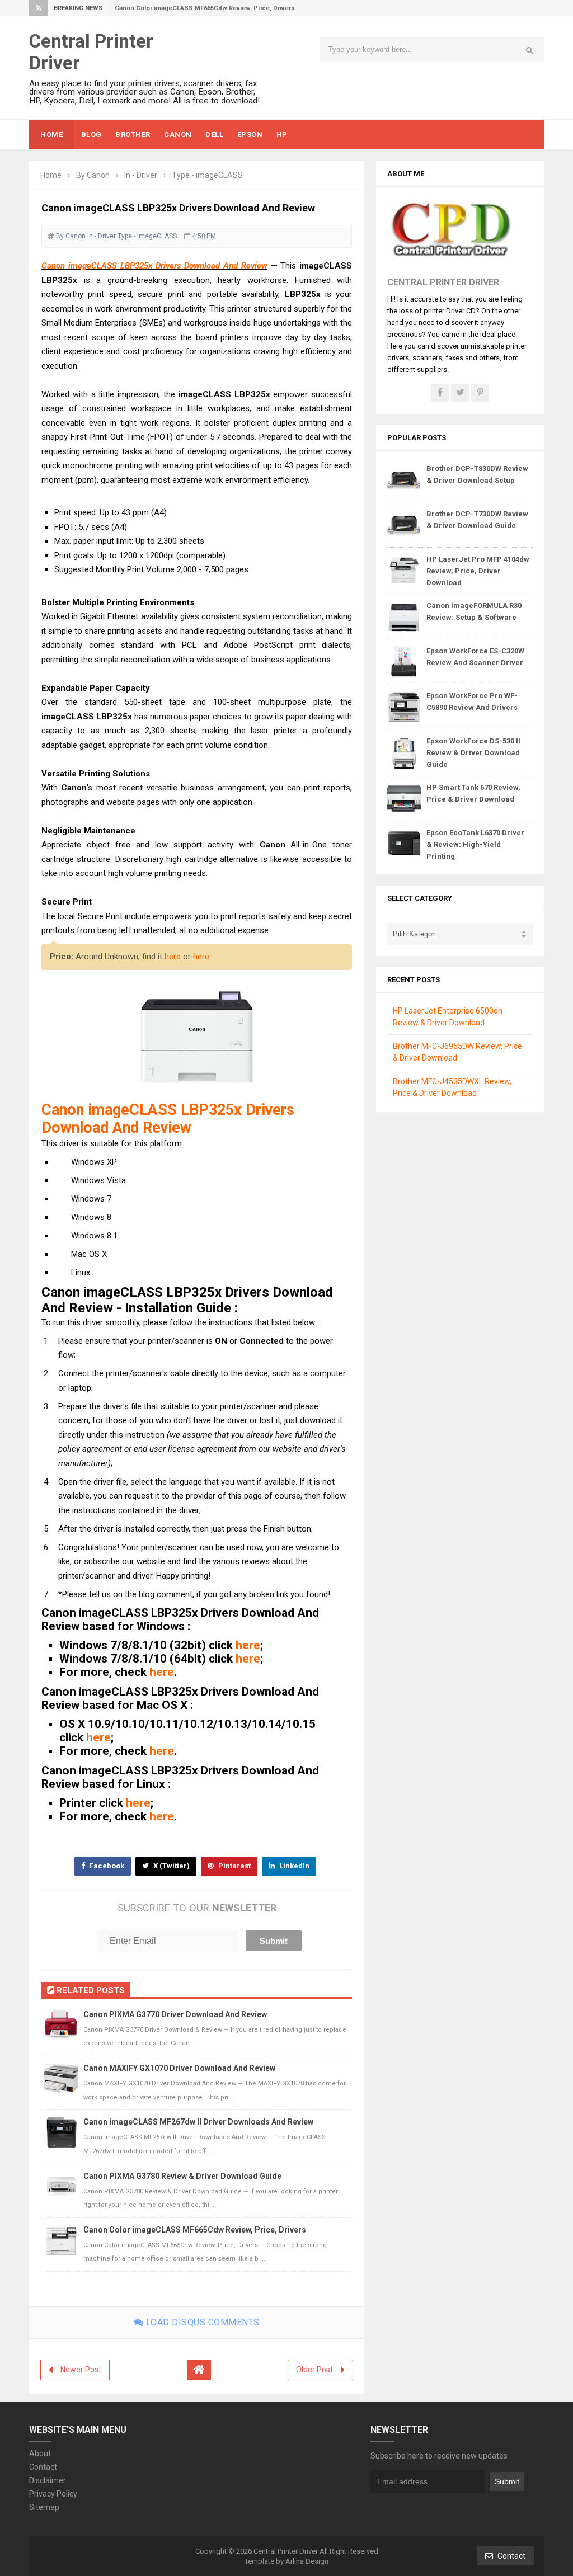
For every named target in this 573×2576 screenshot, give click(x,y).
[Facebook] (440, 393)
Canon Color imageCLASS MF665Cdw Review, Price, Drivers (205, 8)
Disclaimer (48, 2480)
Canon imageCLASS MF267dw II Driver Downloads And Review (198, 2122)
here (173, 957)
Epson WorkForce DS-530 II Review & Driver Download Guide (473, 753)
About (40, 2453)
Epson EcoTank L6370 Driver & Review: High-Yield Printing (475, 844)
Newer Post (81, 2370)
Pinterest (234, 1866)
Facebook (106, 1866)
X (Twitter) (171, 1866)
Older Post (314, 2370)
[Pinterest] (480, 393)
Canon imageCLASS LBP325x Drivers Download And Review (154, 266)
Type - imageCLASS (147, 236)
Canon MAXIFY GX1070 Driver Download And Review (179, 2068)
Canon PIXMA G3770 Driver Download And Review (175, 2014)
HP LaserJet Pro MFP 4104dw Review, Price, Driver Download (478, 571)
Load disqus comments (201, 2322)
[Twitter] (460, 393)
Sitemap (44, 2507)
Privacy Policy (53, 2494)
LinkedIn (293, 1866)
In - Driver (102, 236)
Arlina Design (307, 2561)
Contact (43, 2467)
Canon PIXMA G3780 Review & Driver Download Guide (182, 2176)
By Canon (71, 236)
